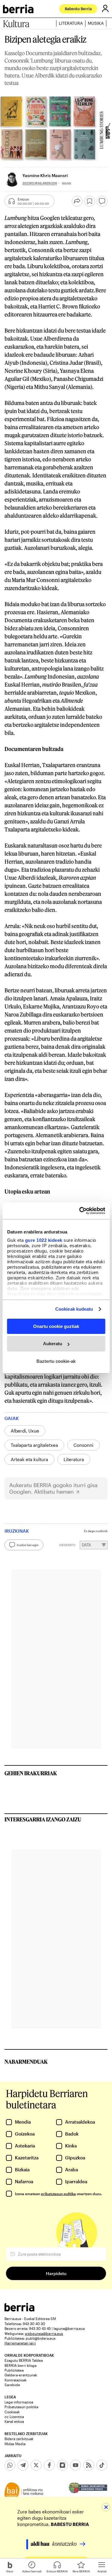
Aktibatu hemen (54, 1492)
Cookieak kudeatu (74, 1309)
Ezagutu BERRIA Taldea (24, 2360)
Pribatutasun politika (21, 2407)
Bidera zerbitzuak (19, 2439)
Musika (96, 23)
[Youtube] (76, 2465)
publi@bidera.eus (41, 2338)
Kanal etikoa (14, 2421)
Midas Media (15, 2444)
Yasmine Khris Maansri (45, 175)
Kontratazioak (16, 2380)
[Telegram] (23, 2465)
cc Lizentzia (14, 2417)
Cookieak (12, 2412)
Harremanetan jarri (20, 2343)
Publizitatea (14, 2370)
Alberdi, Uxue (25, 1431)
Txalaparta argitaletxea (34, 1445)
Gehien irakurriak (31, 1773)
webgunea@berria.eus (44, 2333)
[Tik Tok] (102, 2465)
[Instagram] (62, 2465)
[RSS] (89, 2465)
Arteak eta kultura (29, 1459)
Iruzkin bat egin (28, 1545)
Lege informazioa (19, 2402)
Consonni (83, 1445)
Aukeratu (53, 1344)
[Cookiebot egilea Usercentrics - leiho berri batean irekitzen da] (80, 1211)
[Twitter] (36, 2465)
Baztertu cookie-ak (56, 1361)
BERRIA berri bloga (20, 2365)
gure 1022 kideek (43, 1240)
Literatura (71, 23)
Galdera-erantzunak (21, 2375)
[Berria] (19, 2310)
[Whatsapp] (10, 2465)
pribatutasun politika (58, 2194)
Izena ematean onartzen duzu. (58, 2194)
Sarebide (12, 2385)
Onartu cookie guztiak (56, 1326)
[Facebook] (49, 2465)
